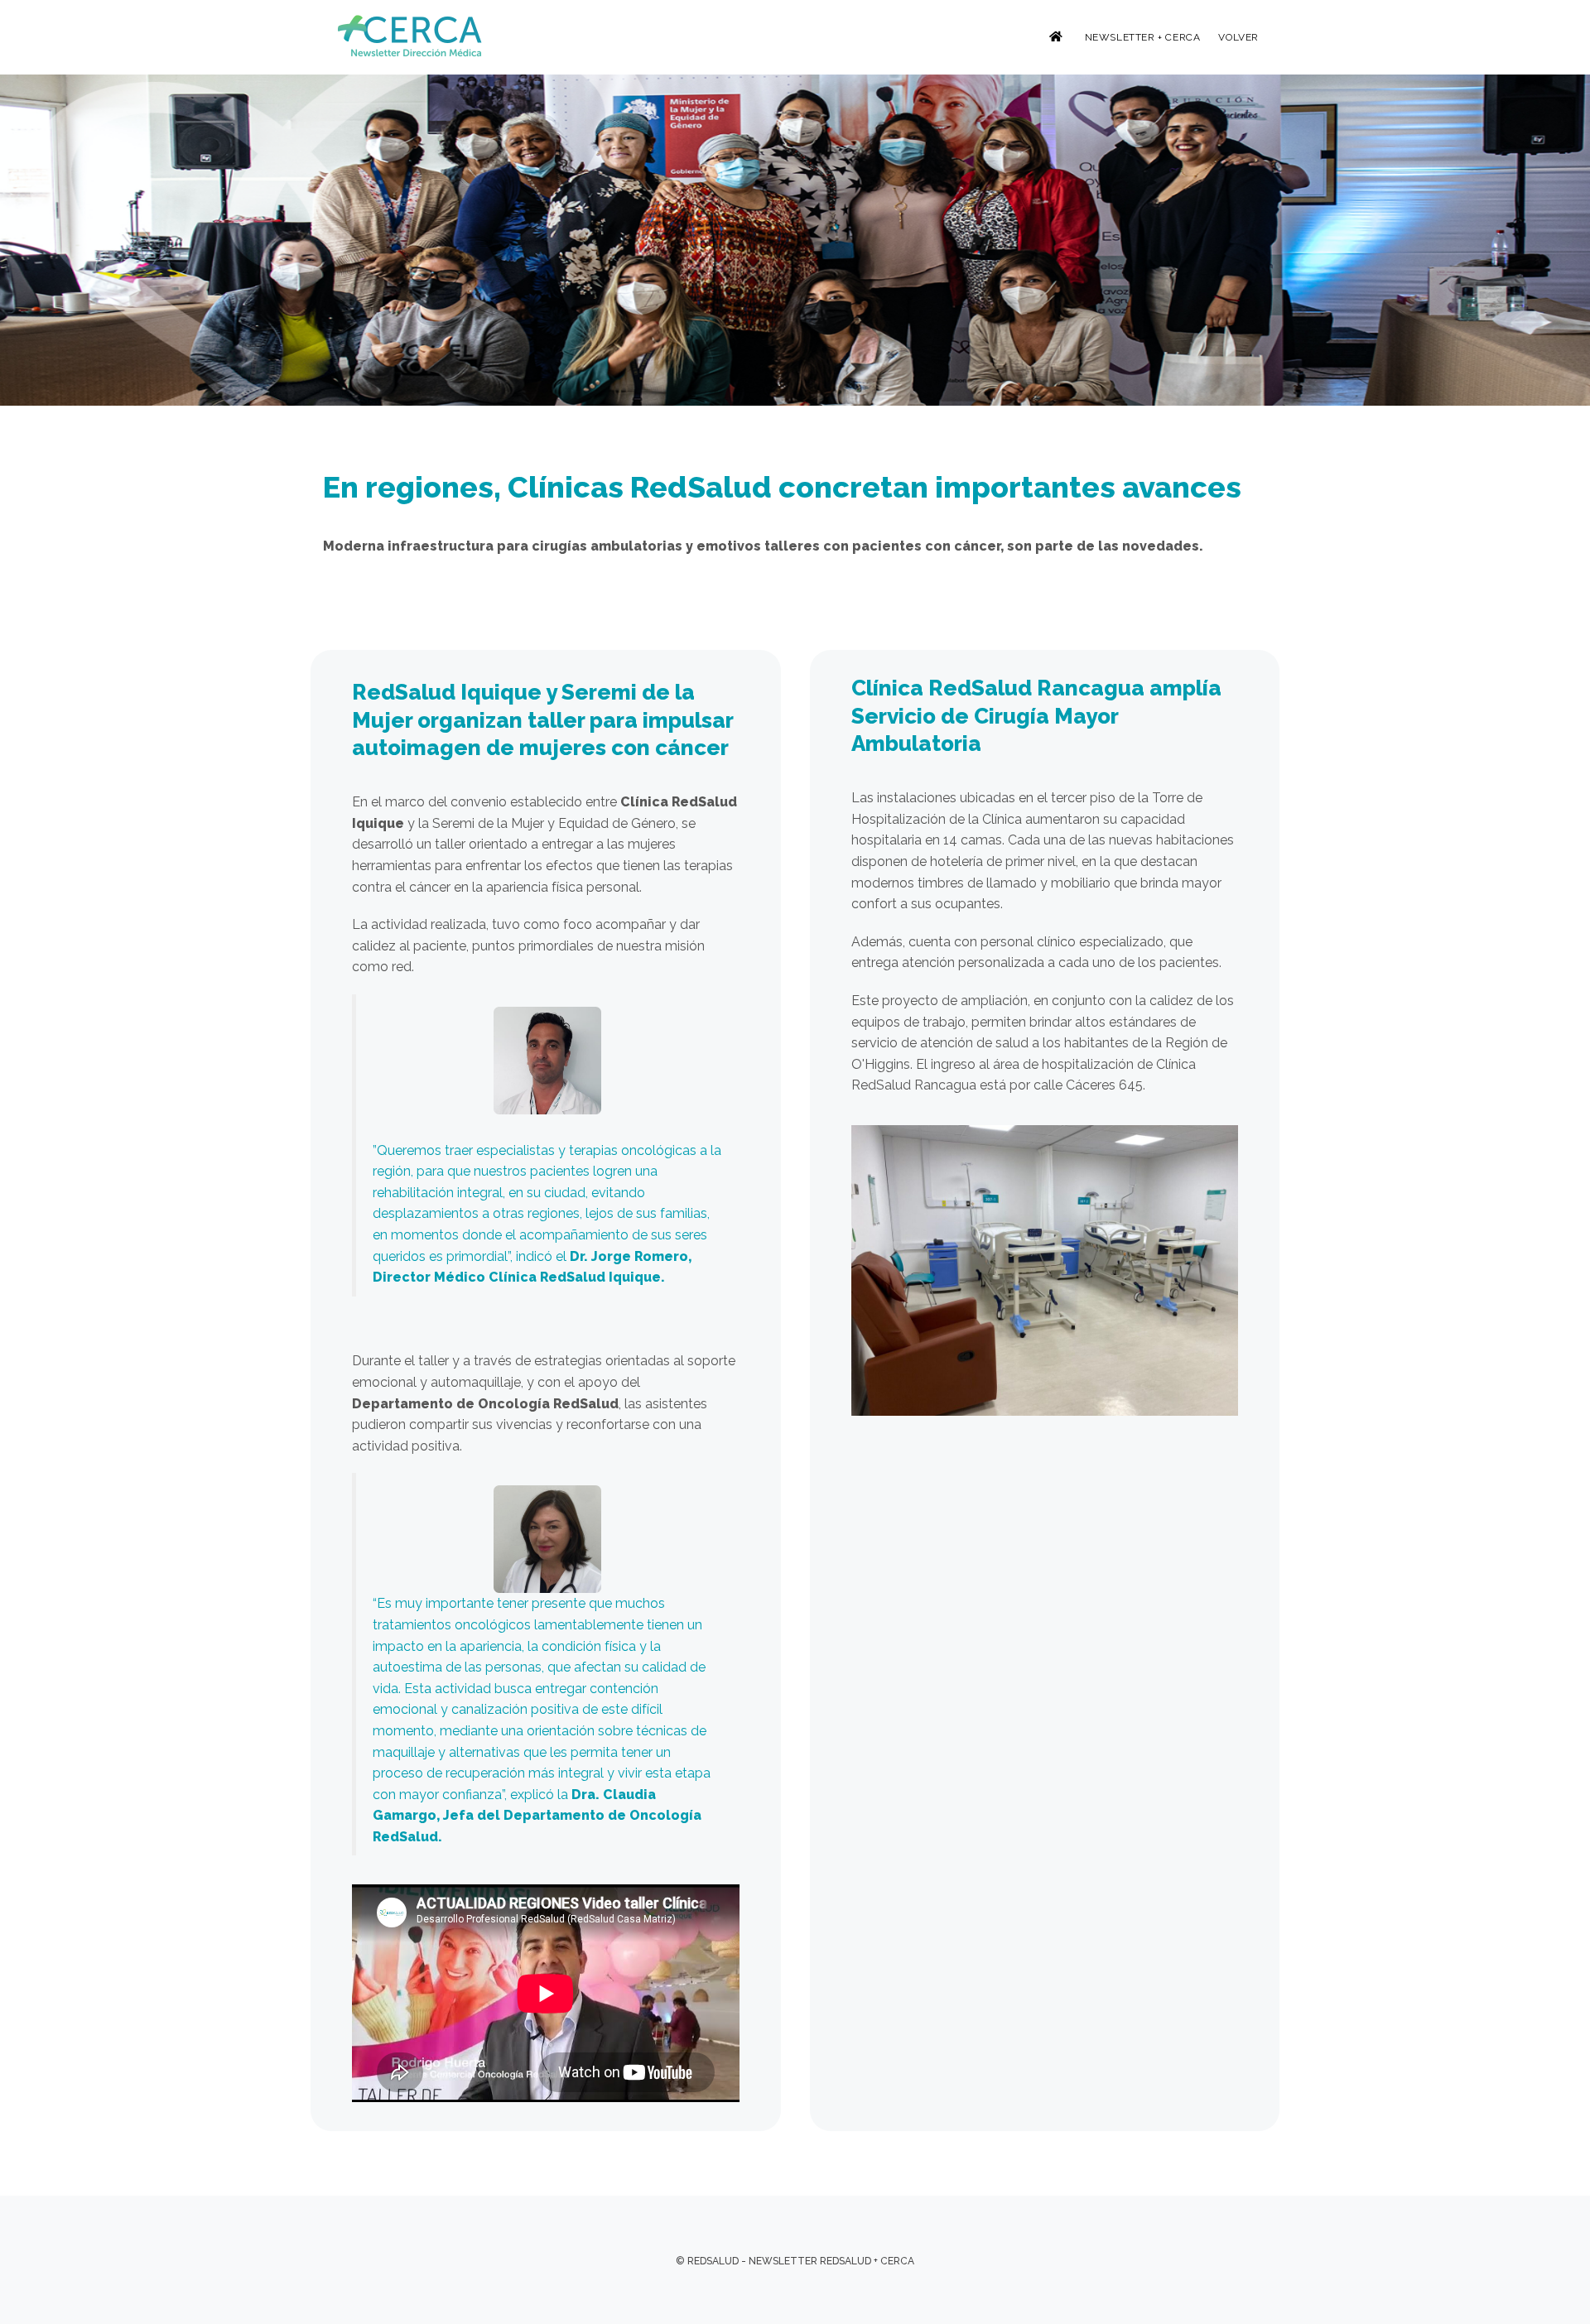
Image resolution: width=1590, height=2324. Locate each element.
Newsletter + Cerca (1143, 37)
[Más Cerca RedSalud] (412, 36)
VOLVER (1238, 37)
